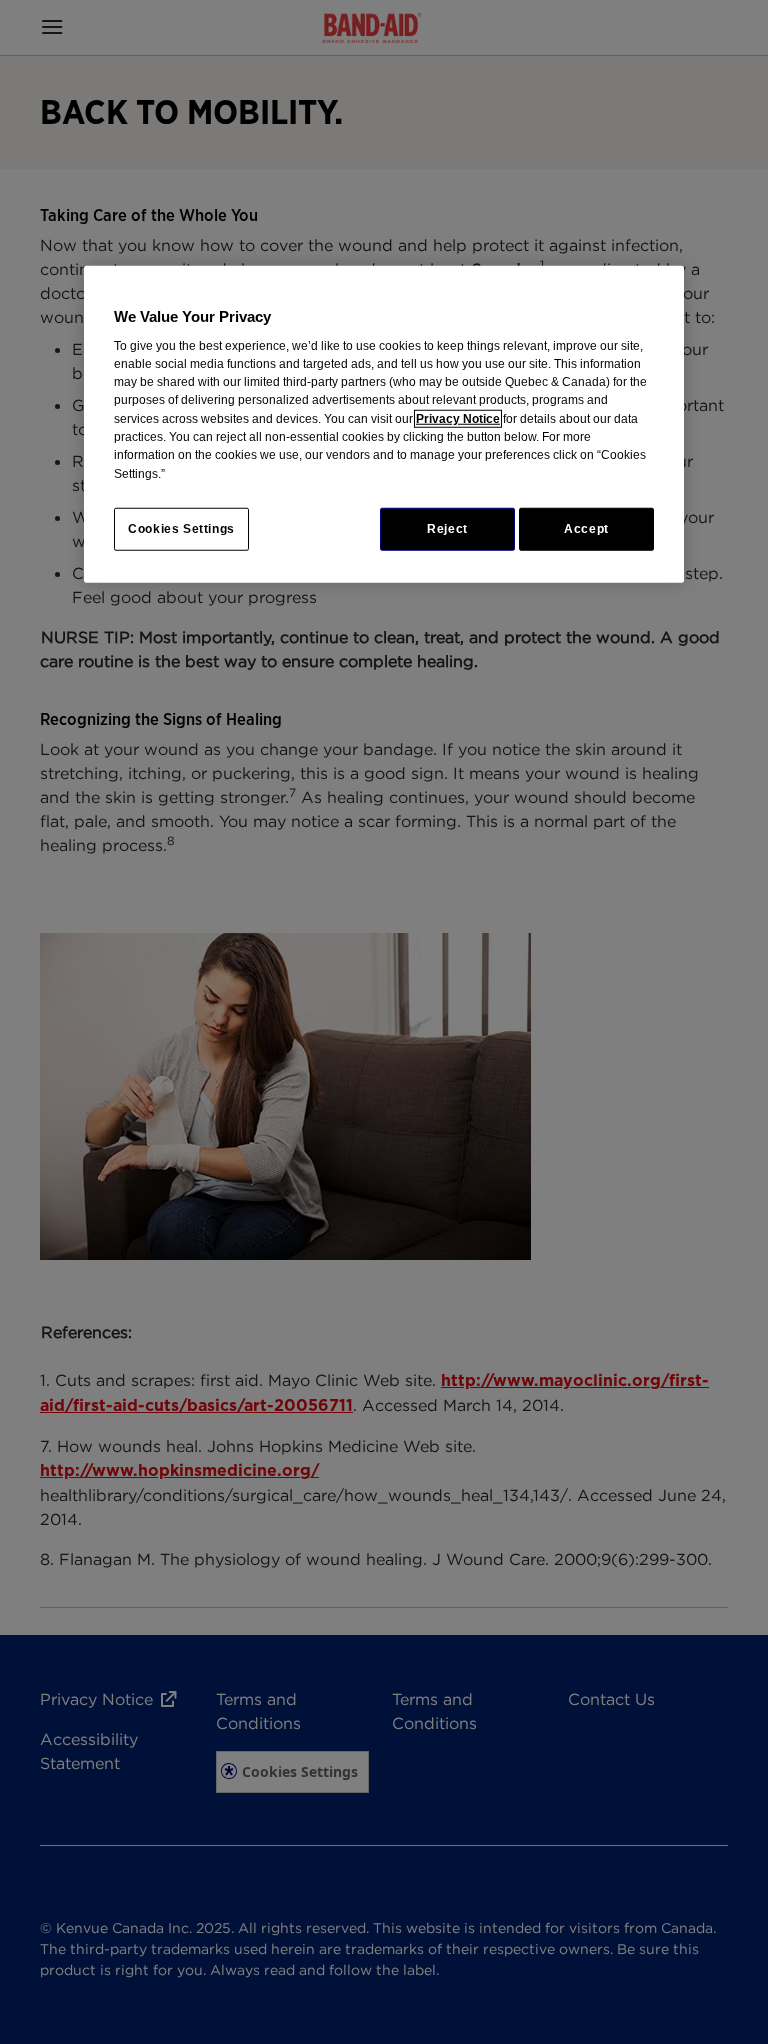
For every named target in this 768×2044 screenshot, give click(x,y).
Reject (447, 529)
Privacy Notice (458, 418)
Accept (586, 529)
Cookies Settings (181, 529)
